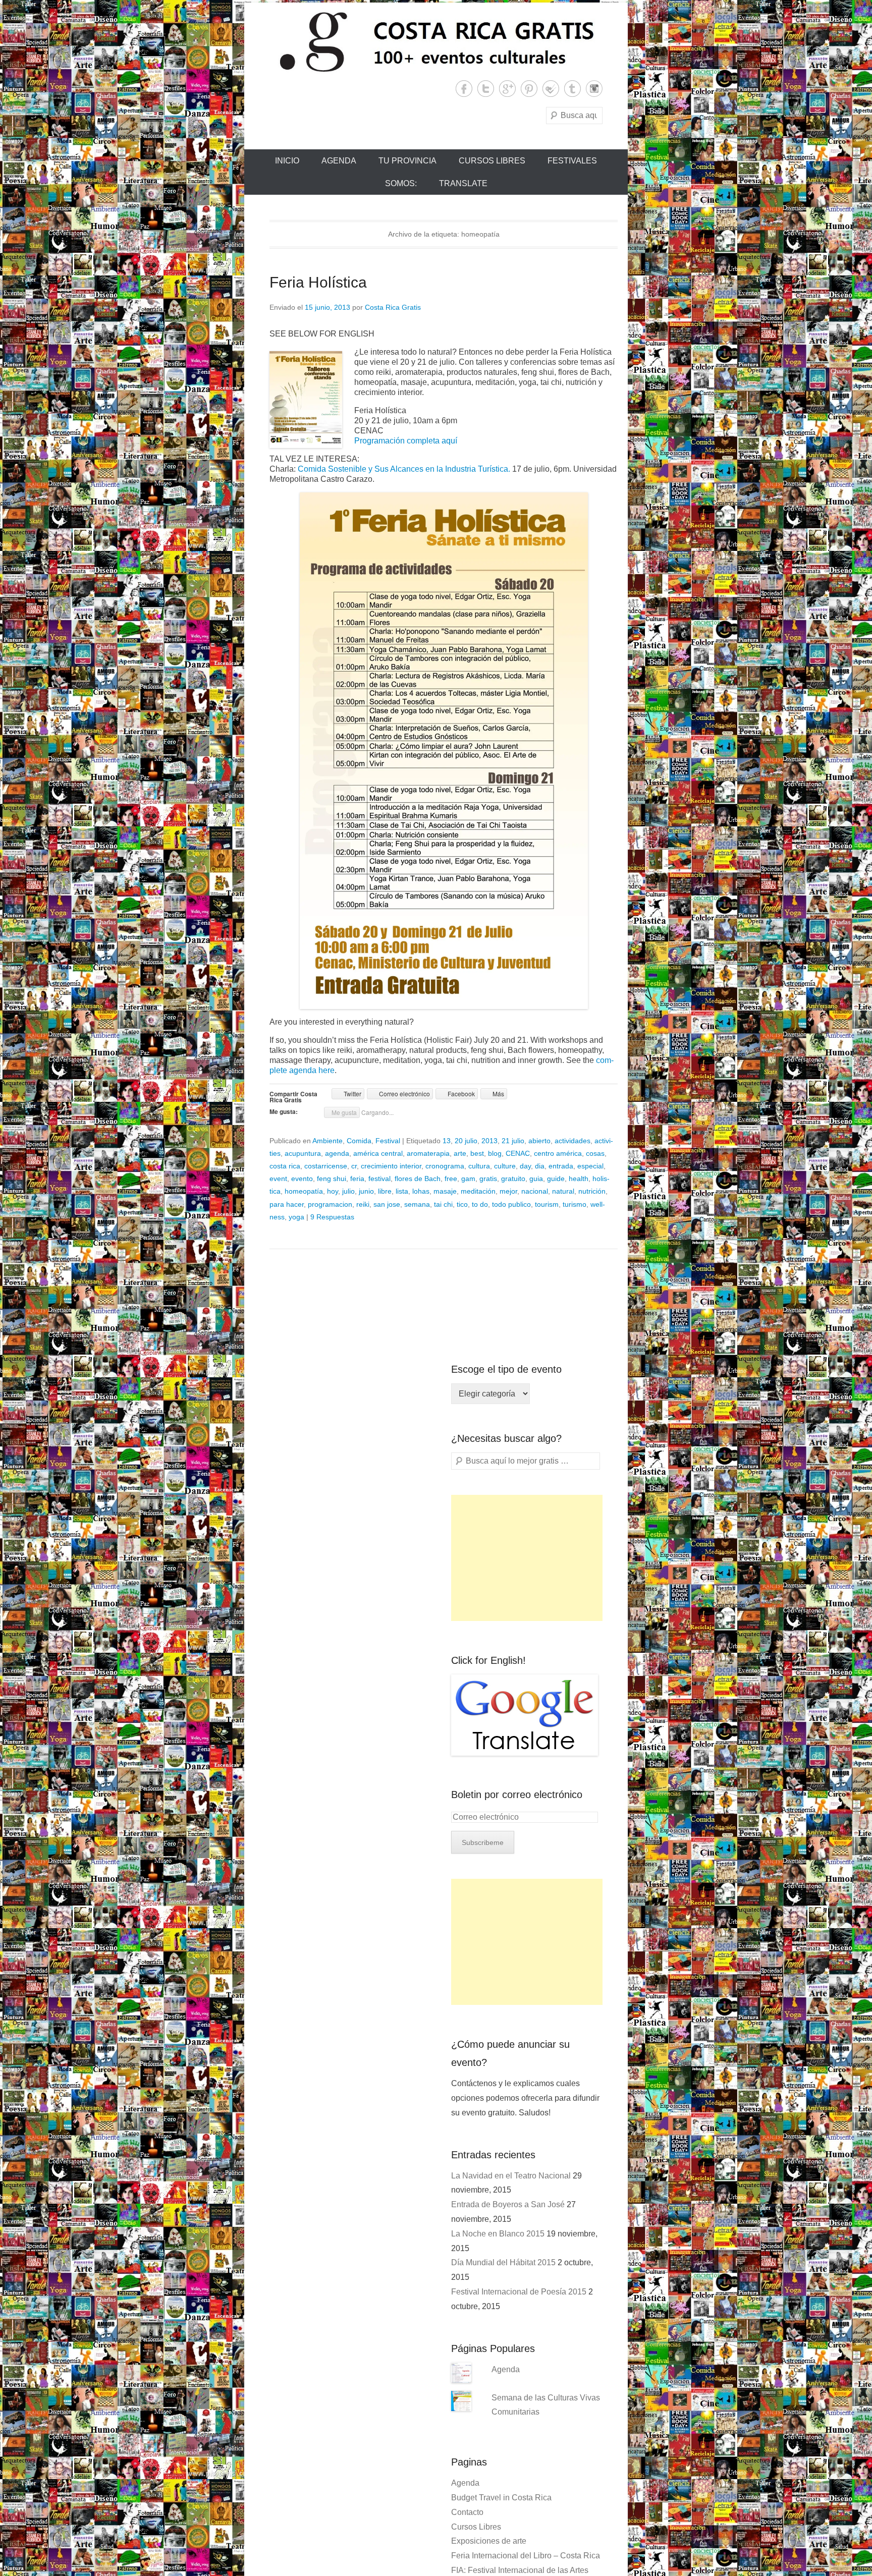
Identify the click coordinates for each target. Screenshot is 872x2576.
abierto (539, 1141)
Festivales (572, 161)
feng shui (332, 1179)
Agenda (339, 161)
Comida (359, 1141)
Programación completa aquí (406, 441)
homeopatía (304, 1191)
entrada (561, 1166)
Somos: (401, 183)
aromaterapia (428, 1153)
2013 (489, 1141)
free (451, 1179)
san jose (387, 1204)
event (278, 1179)
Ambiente (328, 1141)
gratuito (513, 1179)
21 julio (513, 1141)
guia (536, 1179)
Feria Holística (318, 282)
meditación (478, 1191)
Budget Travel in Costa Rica (501, 2498)
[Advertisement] (527, 1558)
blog (495, 1153)
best (477, 1153)
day (525, 1166)
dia (540, 1166)
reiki (363, 1204)
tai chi (443, 1204)
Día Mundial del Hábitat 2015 (503, 2262)
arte (460, 1153)
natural (563, 1191)
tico (462, 1204)
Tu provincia (407, 161)
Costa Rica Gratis (393, 307)
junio (366, 1191)
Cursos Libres (492, 161)
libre (385, 1191)
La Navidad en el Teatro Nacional (511, 2176)
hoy (333, 1191)
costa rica (285, 1166)
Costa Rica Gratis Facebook (464, 89)
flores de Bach (418, 1179)
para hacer (287, 1204)
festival (379, 1179)
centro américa (558, 1153)
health (579, 1179)
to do (480, 1204)
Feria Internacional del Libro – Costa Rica (526, 2556)
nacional (535, 1191)
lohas (421, 1191)
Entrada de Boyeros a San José (508, 2204)
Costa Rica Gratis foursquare (551, 89)
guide (556, 1179)
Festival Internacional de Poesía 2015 (519, 2292)
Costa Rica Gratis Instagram (594, 89)
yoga (296, 1217)
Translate (463, 183)
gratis (488, 1179)
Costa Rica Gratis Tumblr (573, 89)
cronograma (445, 1166)
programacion (330, 1204)
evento (302, 1179)
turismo (575, 1204)
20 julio (466, 1141)
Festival (388, 1141)
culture (505, 1166)
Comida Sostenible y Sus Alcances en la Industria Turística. (404, 469)
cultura (479, 1166)
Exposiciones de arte (489, 2541)
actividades (573, 1141)
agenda (337, 1153)
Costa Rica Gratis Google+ (507, 89)
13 (447, 1141)
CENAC (518, 1153)
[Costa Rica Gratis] (436, 41)
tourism (547, 1204)
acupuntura (303, 1153)
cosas (595, 1153)
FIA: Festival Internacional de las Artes (520, 2570)
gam (468, 1179)
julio (348, 1191)
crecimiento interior (391, 1166)
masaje (445, 1191)
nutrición (592, 1191)
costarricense (326, 1166)
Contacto (467, 2512)
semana (417, 1204)
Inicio (287, 161)
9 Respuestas (332, 1217)
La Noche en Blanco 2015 (498, 2234)
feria (357, 1179)
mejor (508, 1191)
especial (590, 1166)
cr (354, 1166)
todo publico (511, 1204)
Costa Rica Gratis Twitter (486, 89)
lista (402, 1191)
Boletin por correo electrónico (517, 1795)
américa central (378, 1153)
